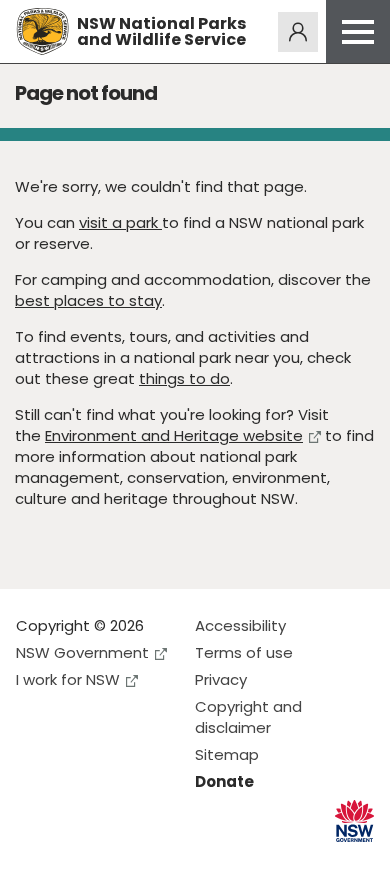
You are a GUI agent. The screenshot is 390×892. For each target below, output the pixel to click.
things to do (184, 378)
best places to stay (88, 300)
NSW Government (82, 652)
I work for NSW (68, 679)
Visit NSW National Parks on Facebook (34, 860)
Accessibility (240, 625)
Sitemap (227, 754)
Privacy (221, 679)
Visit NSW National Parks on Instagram (77, 860)
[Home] (42, 31)
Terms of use (244, 652)
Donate (224, 781)
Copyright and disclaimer (248, 717)
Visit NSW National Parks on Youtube (120, 860)
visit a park (120, 222)
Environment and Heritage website (174, 435)
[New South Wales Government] (354, 821)
